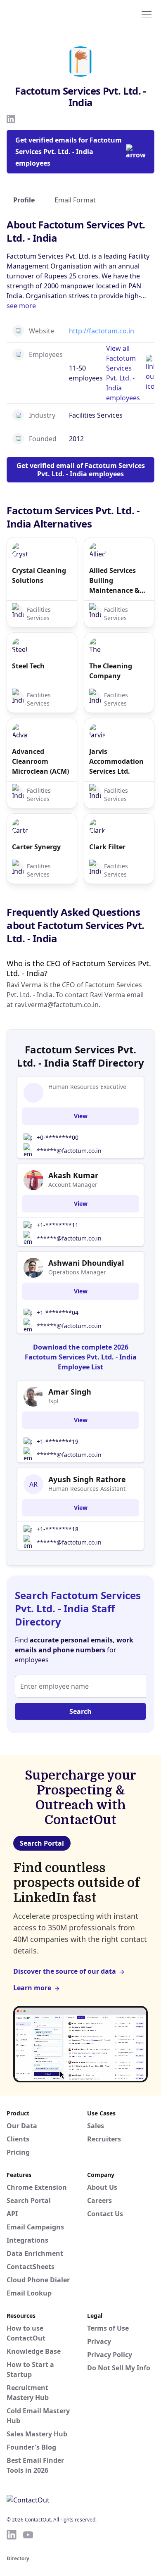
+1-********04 (58, 1313)
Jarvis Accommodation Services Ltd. (116, 761)
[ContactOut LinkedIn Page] (12, 2535)
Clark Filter (107, 847)
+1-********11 (58, 1225)
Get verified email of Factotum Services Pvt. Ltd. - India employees (81, 470)
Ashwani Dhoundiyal (86, 1263)
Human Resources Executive (87, 1087)
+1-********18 (58, 1529)
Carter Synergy (36, 847)
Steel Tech (28, 666)
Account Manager (73, 1185)
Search (80, 1711)
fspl (53, 1401)
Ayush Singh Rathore (87, 1479)
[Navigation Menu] (147, 14)
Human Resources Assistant (87, 1489)
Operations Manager (77, 1272)
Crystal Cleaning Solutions (39, 575)
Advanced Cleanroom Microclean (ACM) (40, 761)
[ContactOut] (47, 14)
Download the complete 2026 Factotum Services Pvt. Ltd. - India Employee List (81, 1357)
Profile (24, 200)
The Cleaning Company (111, 671)
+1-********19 (58, 1441)
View (81, 1116)
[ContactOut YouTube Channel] (28, 2535)
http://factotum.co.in (102, 331)
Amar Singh (70, 1392)
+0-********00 (58, 1137)
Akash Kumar (73, 1175)
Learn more (32, 1988)
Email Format (75, 200)
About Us (102, 2187)
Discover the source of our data (65, 1971)
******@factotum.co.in (69, 1151)
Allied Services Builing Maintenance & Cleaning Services (118, 581)
